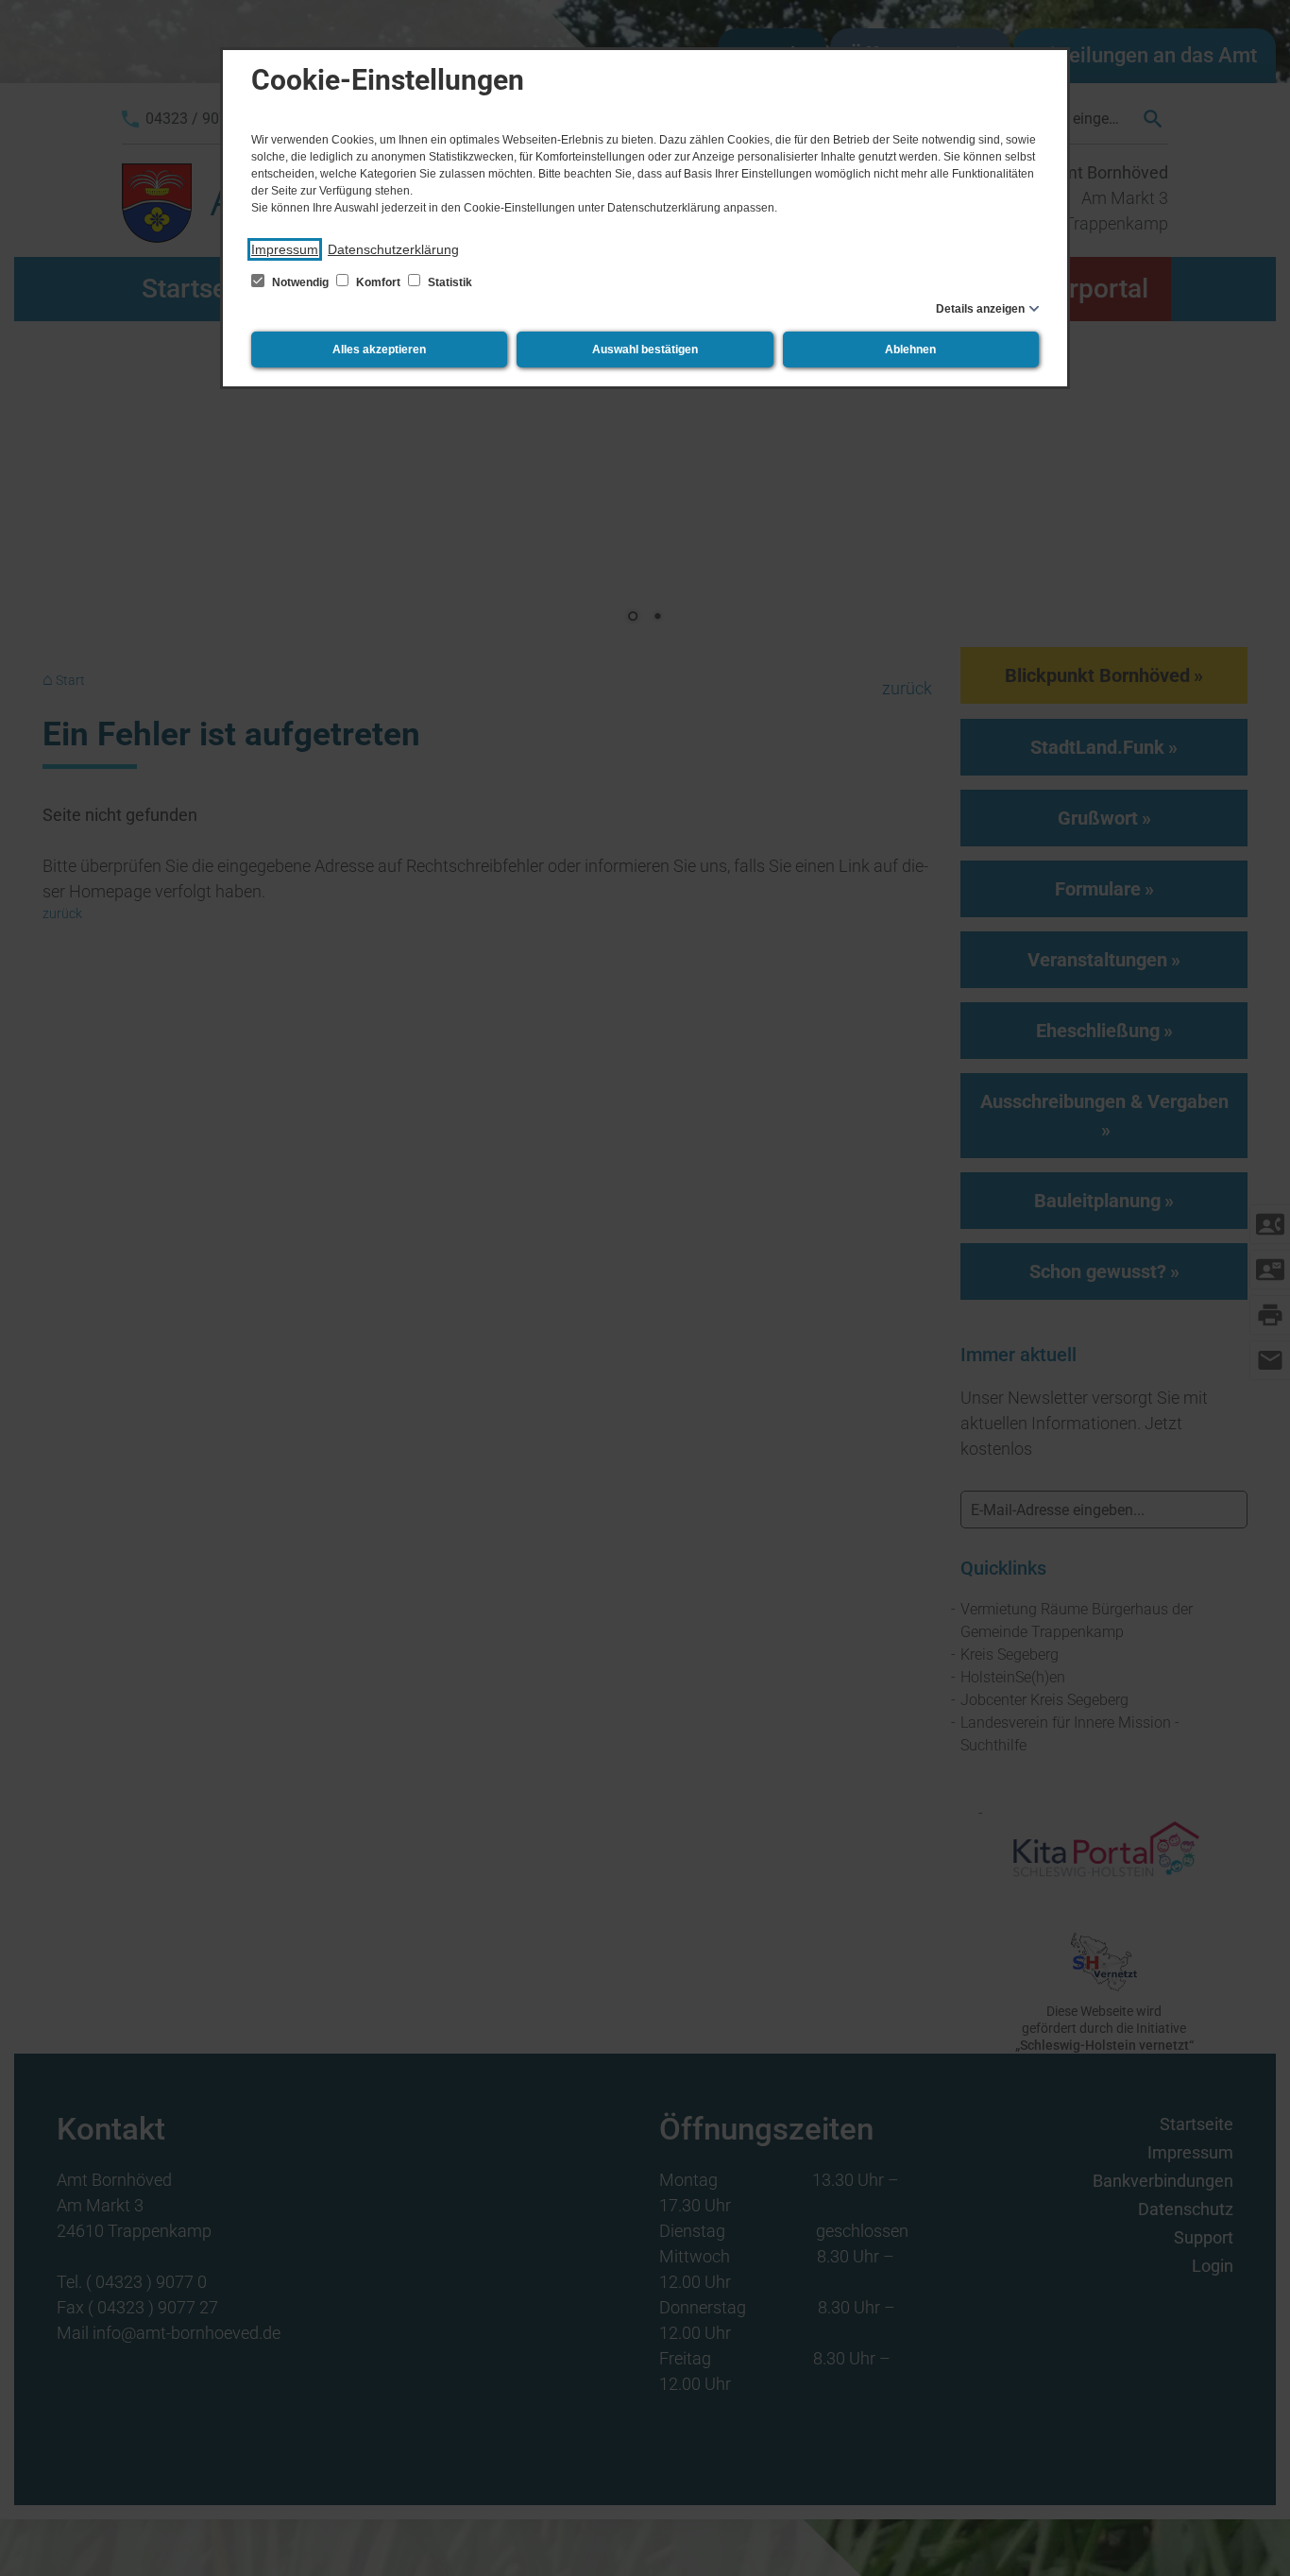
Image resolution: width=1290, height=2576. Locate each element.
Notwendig (300, 282)
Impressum (285, 249)
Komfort (378, 282)
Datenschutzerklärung (393, 249)
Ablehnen (910, 350)
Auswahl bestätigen (645, 350)
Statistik (449, 282)
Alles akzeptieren (379, 350)
